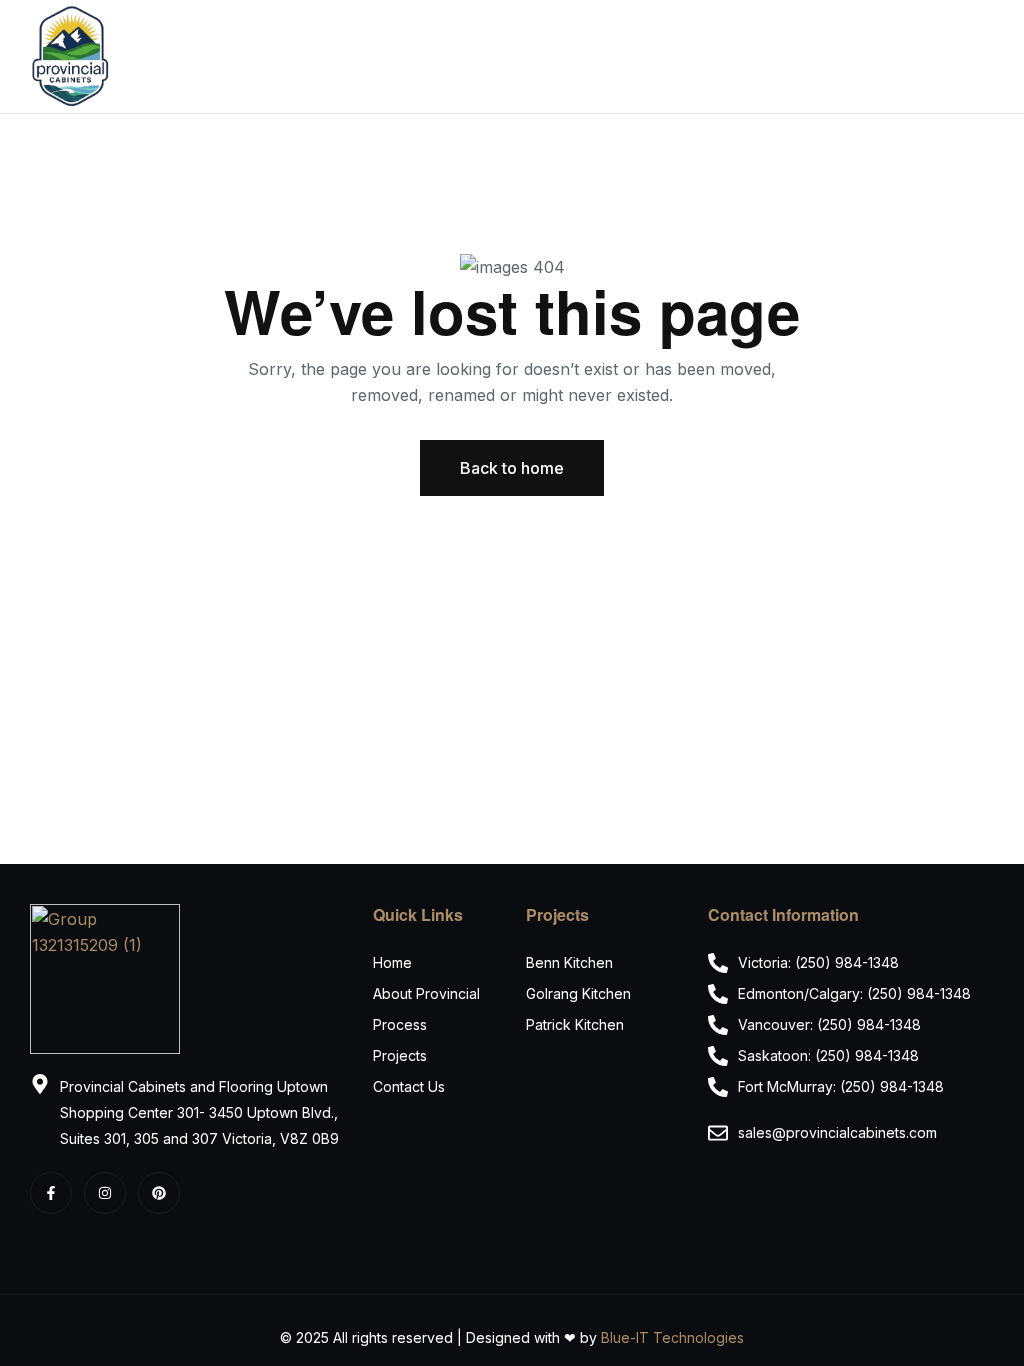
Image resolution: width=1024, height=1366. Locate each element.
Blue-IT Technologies (672, 1337)
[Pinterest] (159, 1193)
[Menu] (986, 57)
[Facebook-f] (51, 1193)
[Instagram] (105, 1193)
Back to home (512, 468)
